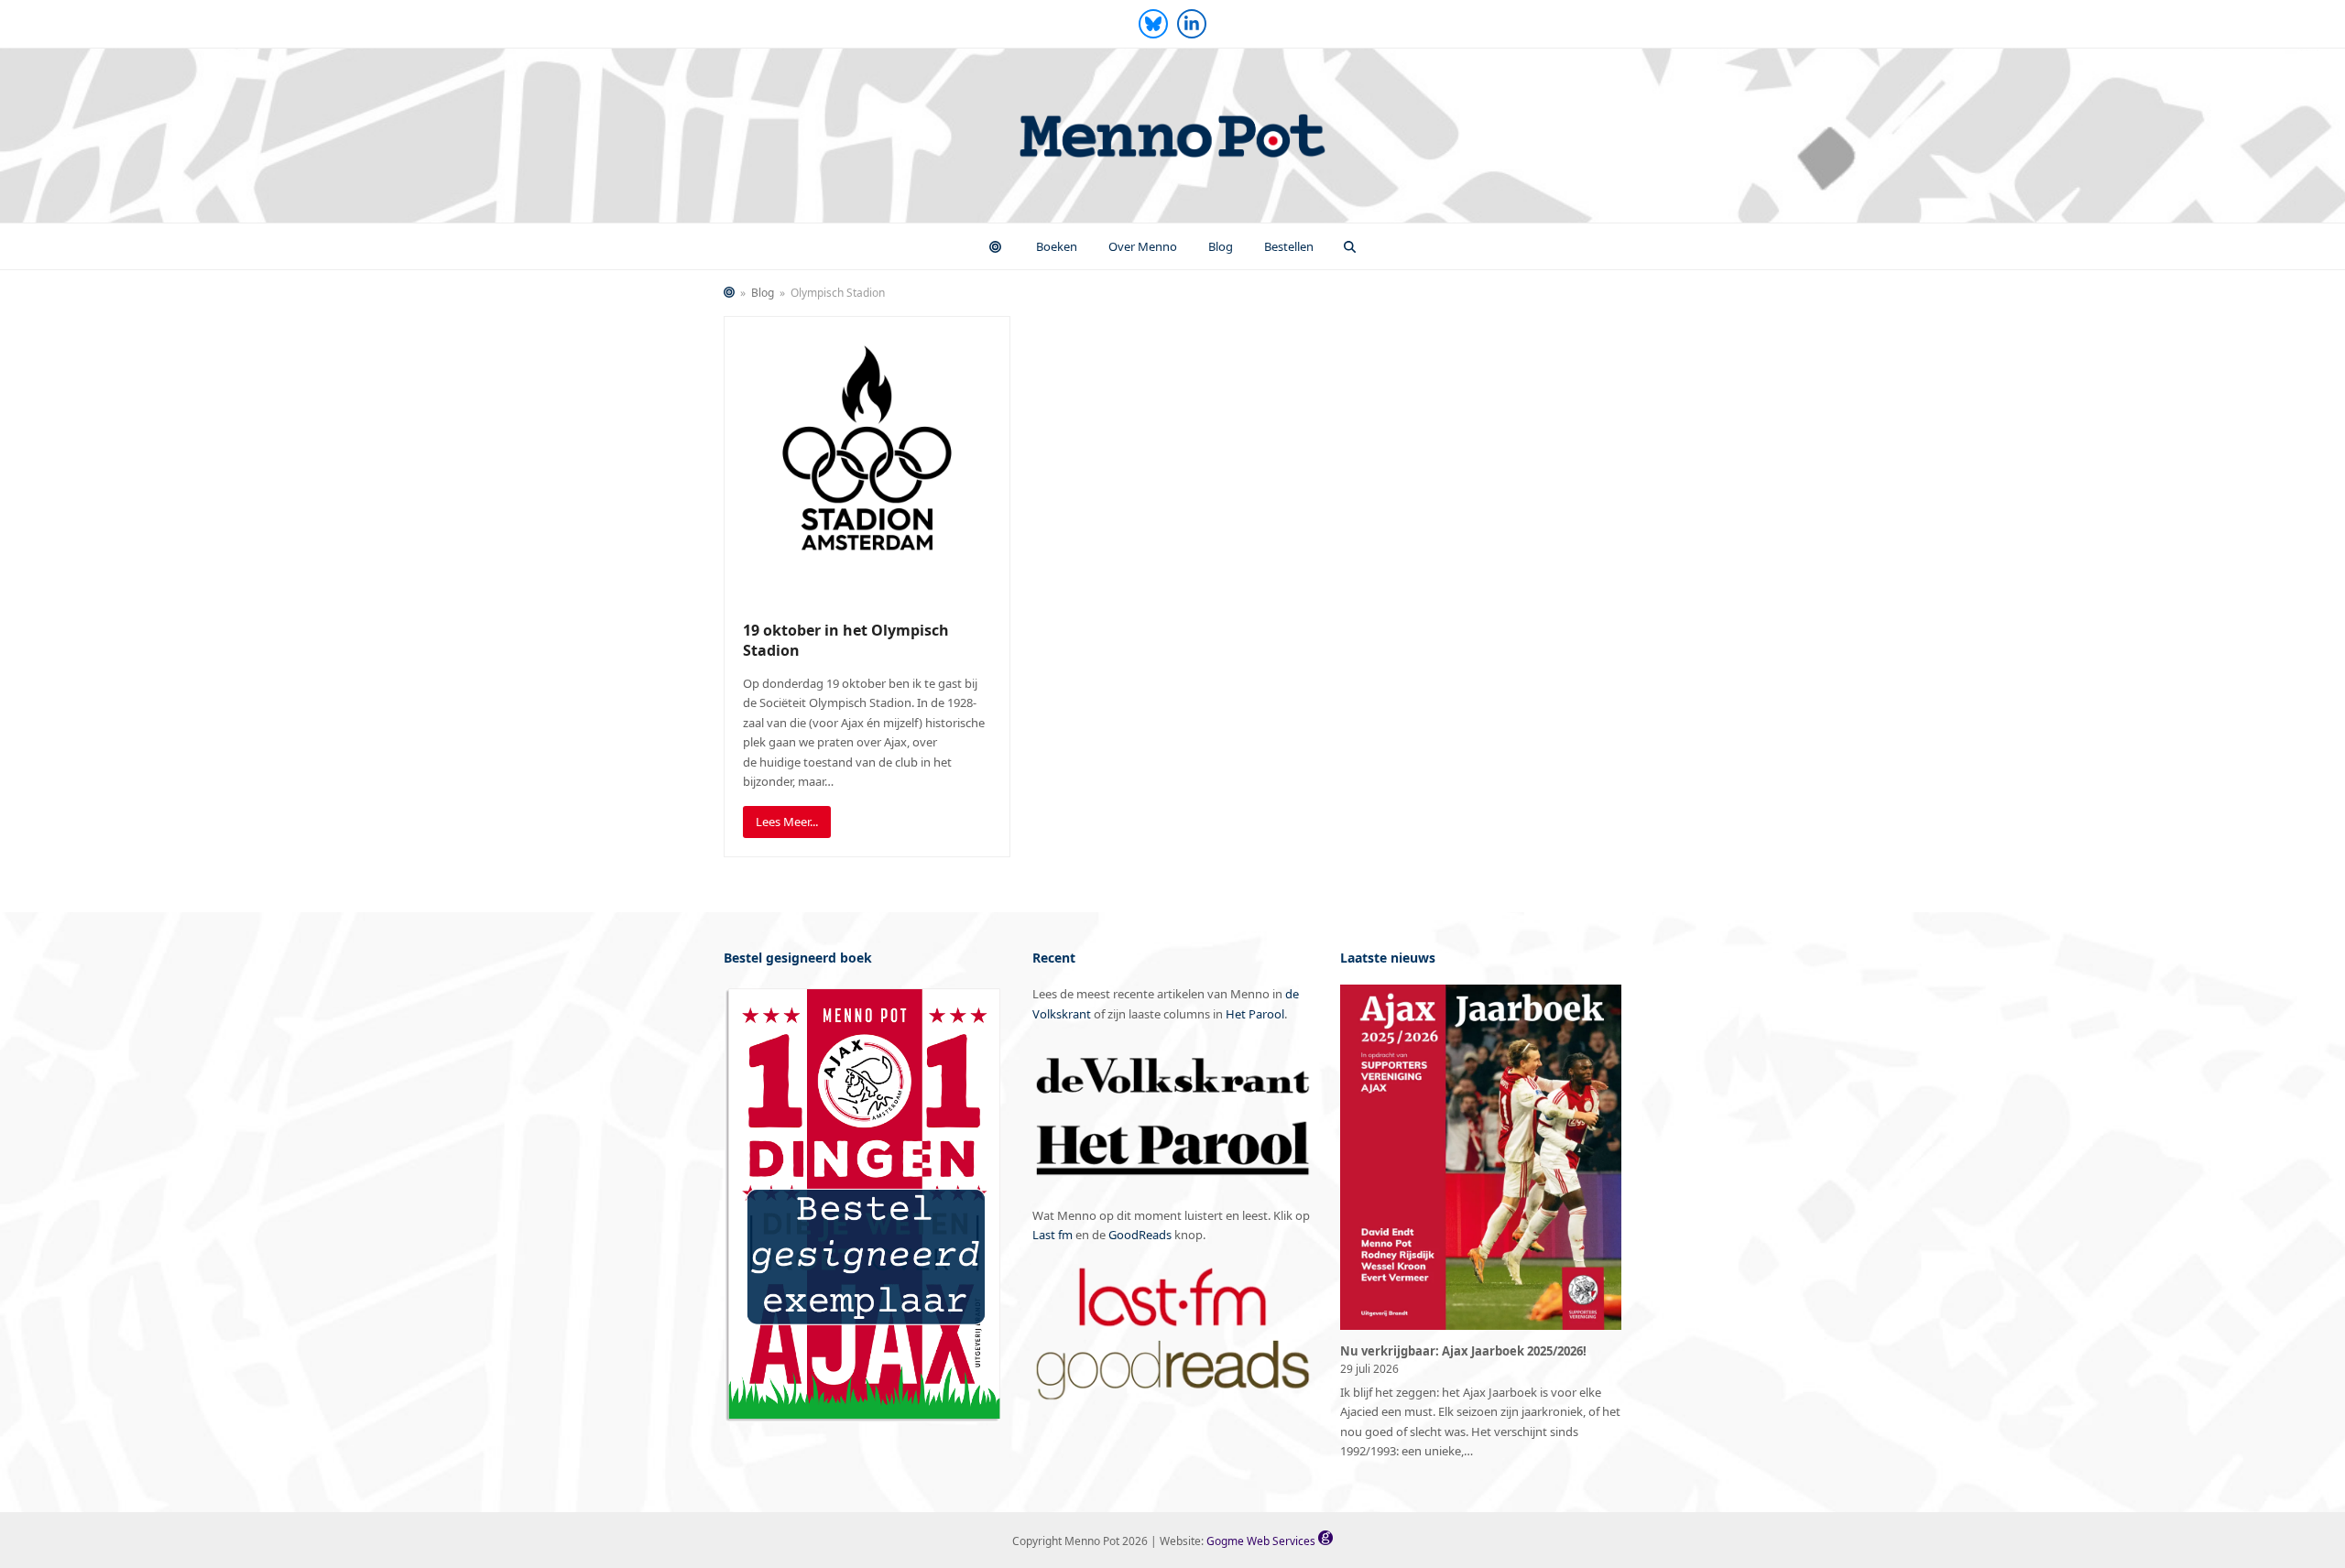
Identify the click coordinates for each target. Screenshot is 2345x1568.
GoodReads (1140, 1235)
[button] (1350, 246)
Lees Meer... (787, 822)
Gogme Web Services (1262, 1541)
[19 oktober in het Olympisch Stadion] (867, 458)
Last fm (1053, 1235)
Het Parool (1255, 1014)
